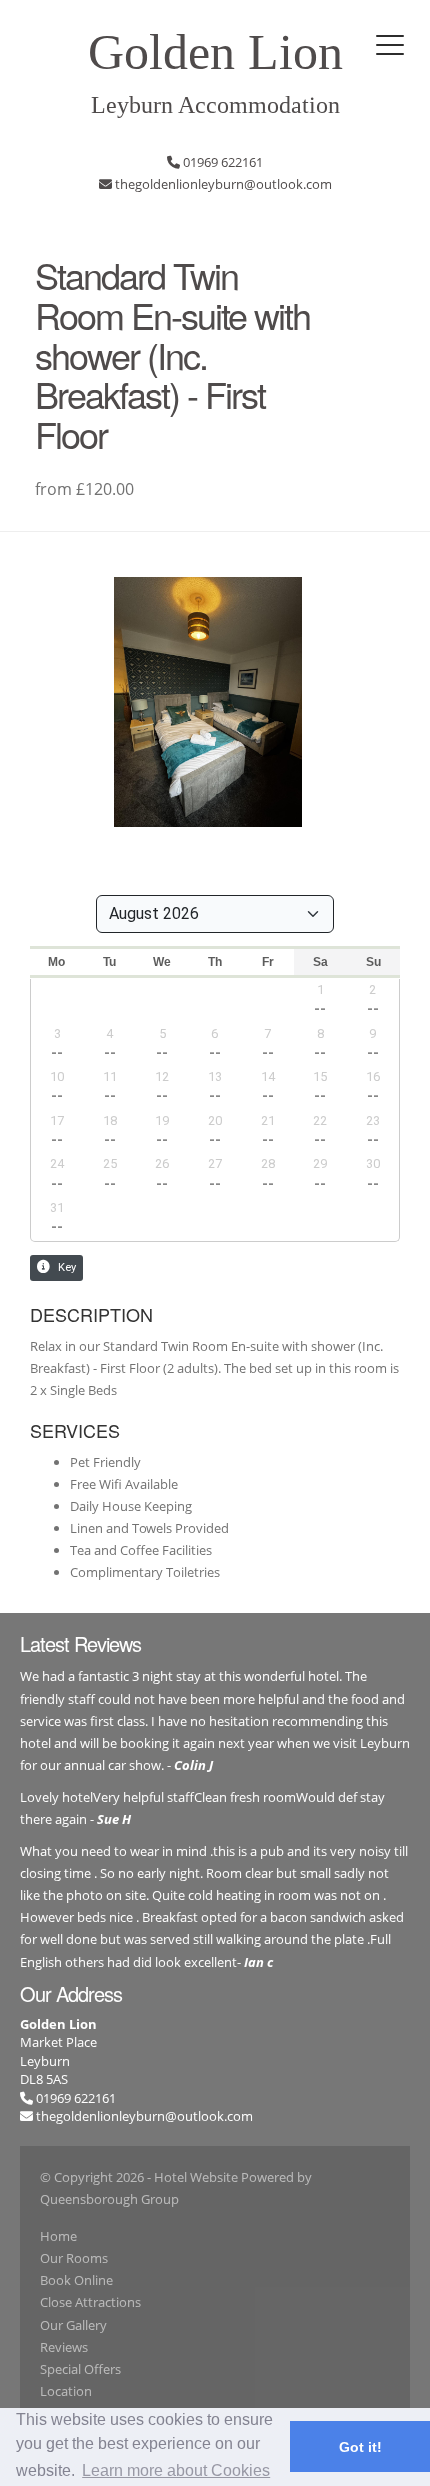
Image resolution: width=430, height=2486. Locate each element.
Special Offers (80, 2369)
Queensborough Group (109, 2199)
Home (58, 2236)
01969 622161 (74, 2098)
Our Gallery (73, 2325)
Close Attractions (90, 2302)
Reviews (64, 2347)
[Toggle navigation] (390, 45)
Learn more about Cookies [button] (176, 2470)
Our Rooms (74, 2258)
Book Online (76, 2280)
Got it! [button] (360, 2447)
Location (66, 2391)
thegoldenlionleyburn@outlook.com (144, 2116)
